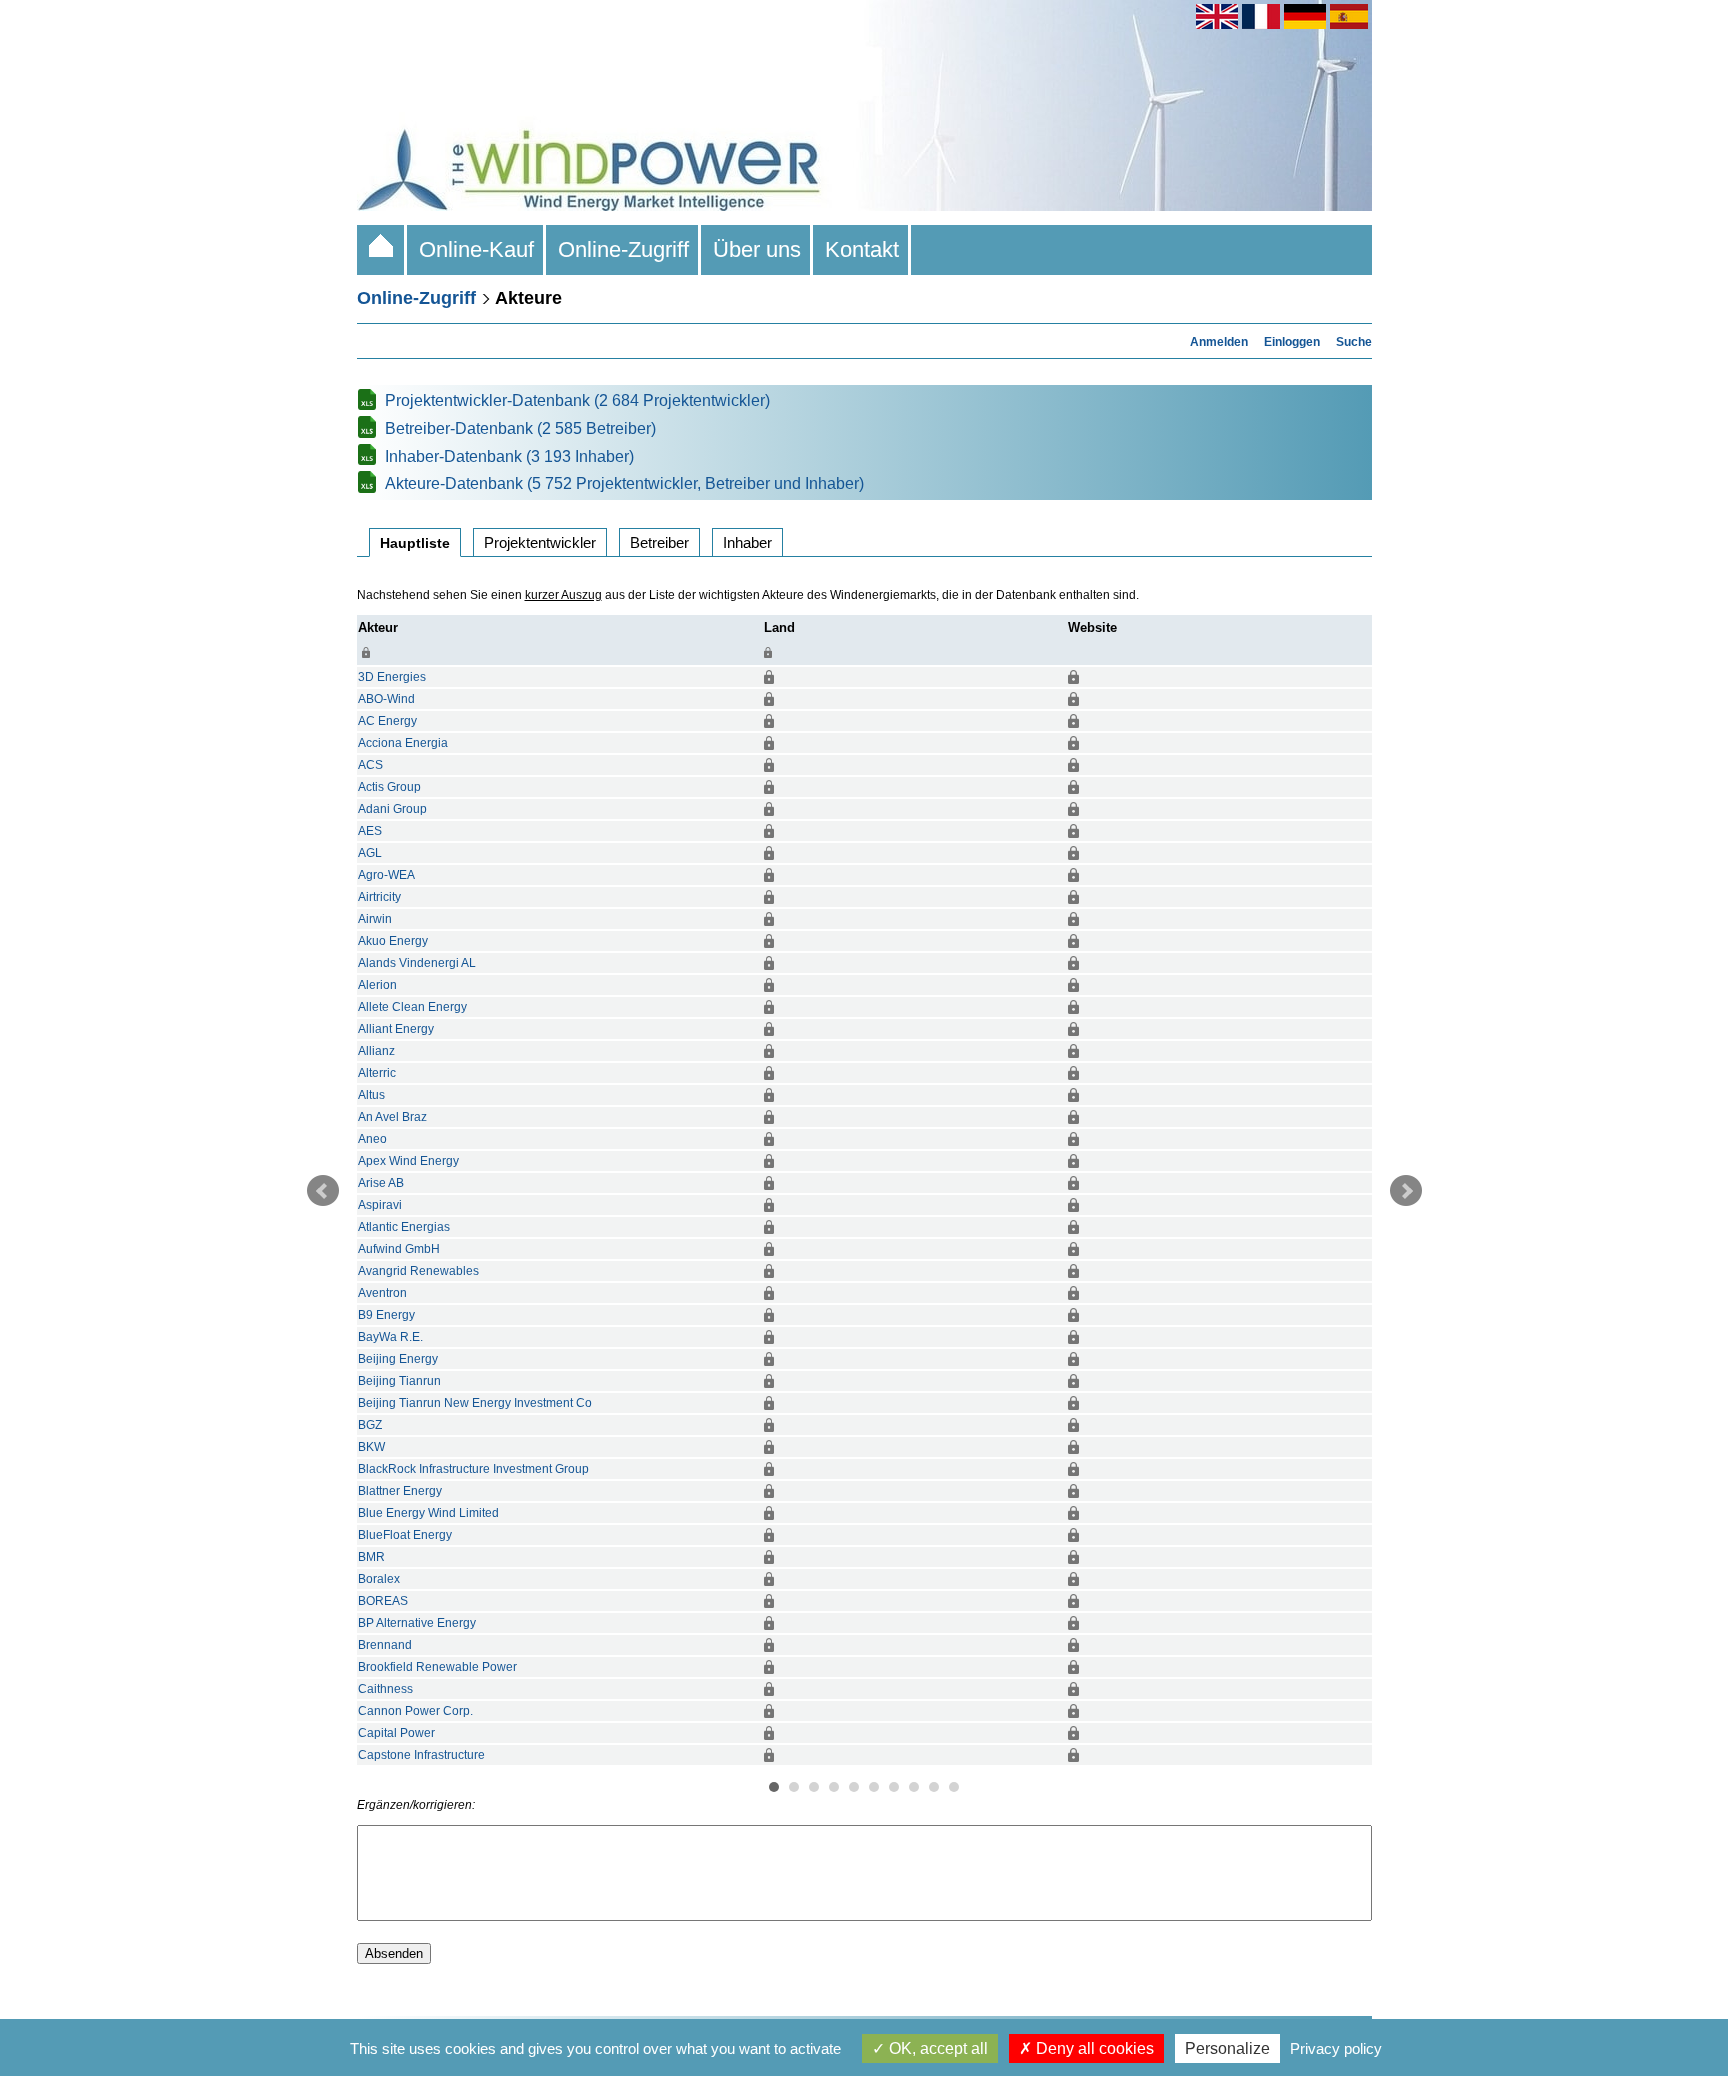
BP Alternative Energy (417, 1623)
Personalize (1227, 2048)
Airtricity (379, 897)
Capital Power (396, 1733)
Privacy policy (1336, 2048)
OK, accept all (936, 2048)
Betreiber (659, 542)
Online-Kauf (476, 249)
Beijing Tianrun (399, 1381)
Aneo (372, 1139)
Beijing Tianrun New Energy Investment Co (475, 1403)
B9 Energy (386, 1315)
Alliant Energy (396, 1029)
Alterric (377, 1073)
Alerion (377, 985)
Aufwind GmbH (399, 1249)
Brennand (385, 1645)
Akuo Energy (393, 941)
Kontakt (862, 249)
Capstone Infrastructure (421, 1755)
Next (1406, 1191)
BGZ (370, 1425)
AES (370, 831)
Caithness (385, 1689)
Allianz (376, 1051)
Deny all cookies (1093, 2048)
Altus (371, 1095)
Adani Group (392, 809)
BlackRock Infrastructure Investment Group (473, 1469)
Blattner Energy (400, 1491)
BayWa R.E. (390, 1337)
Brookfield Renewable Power (437, 1667)
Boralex (379, 1579)
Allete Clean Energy (412, 1007)
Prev (323, 1191)
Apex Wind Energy (408, 1161)
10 (954, 1787)
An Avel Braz (392, 1117)
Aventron (382, 1293)
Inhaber (747, 542)
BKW (371, 1447)
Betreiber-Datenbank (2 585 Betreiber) (520, 428)
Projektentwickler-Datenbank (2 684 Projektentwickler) (577, 400)
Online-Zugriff (623, 249)
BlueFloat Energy (405, 1535)
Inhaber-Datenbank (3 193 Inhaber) (509, 456)
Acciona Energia (403, 743)
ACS (370, 765)
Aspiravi (380, 1205)
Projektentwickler (540, 542)
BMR (371, 1557)
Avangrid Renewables (418, 1271)
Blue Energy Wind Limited (428, 1513)
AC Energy (387, 721)
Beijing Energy (398, 1359)
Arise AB (381, 1183)
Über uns (757, 249)
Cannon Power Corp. (415, 1711)
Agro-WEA (386, 875)
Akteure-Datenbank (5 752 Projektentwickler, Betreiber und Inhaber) (624, 483)
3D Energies (392, 677)
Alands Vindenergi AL (417, 963)
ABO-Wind (386, 699)
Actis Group (389, 787)
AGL (370, 853)
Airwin (375, 919)
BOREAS (383, 1601)
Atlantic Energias (404, 1227)
